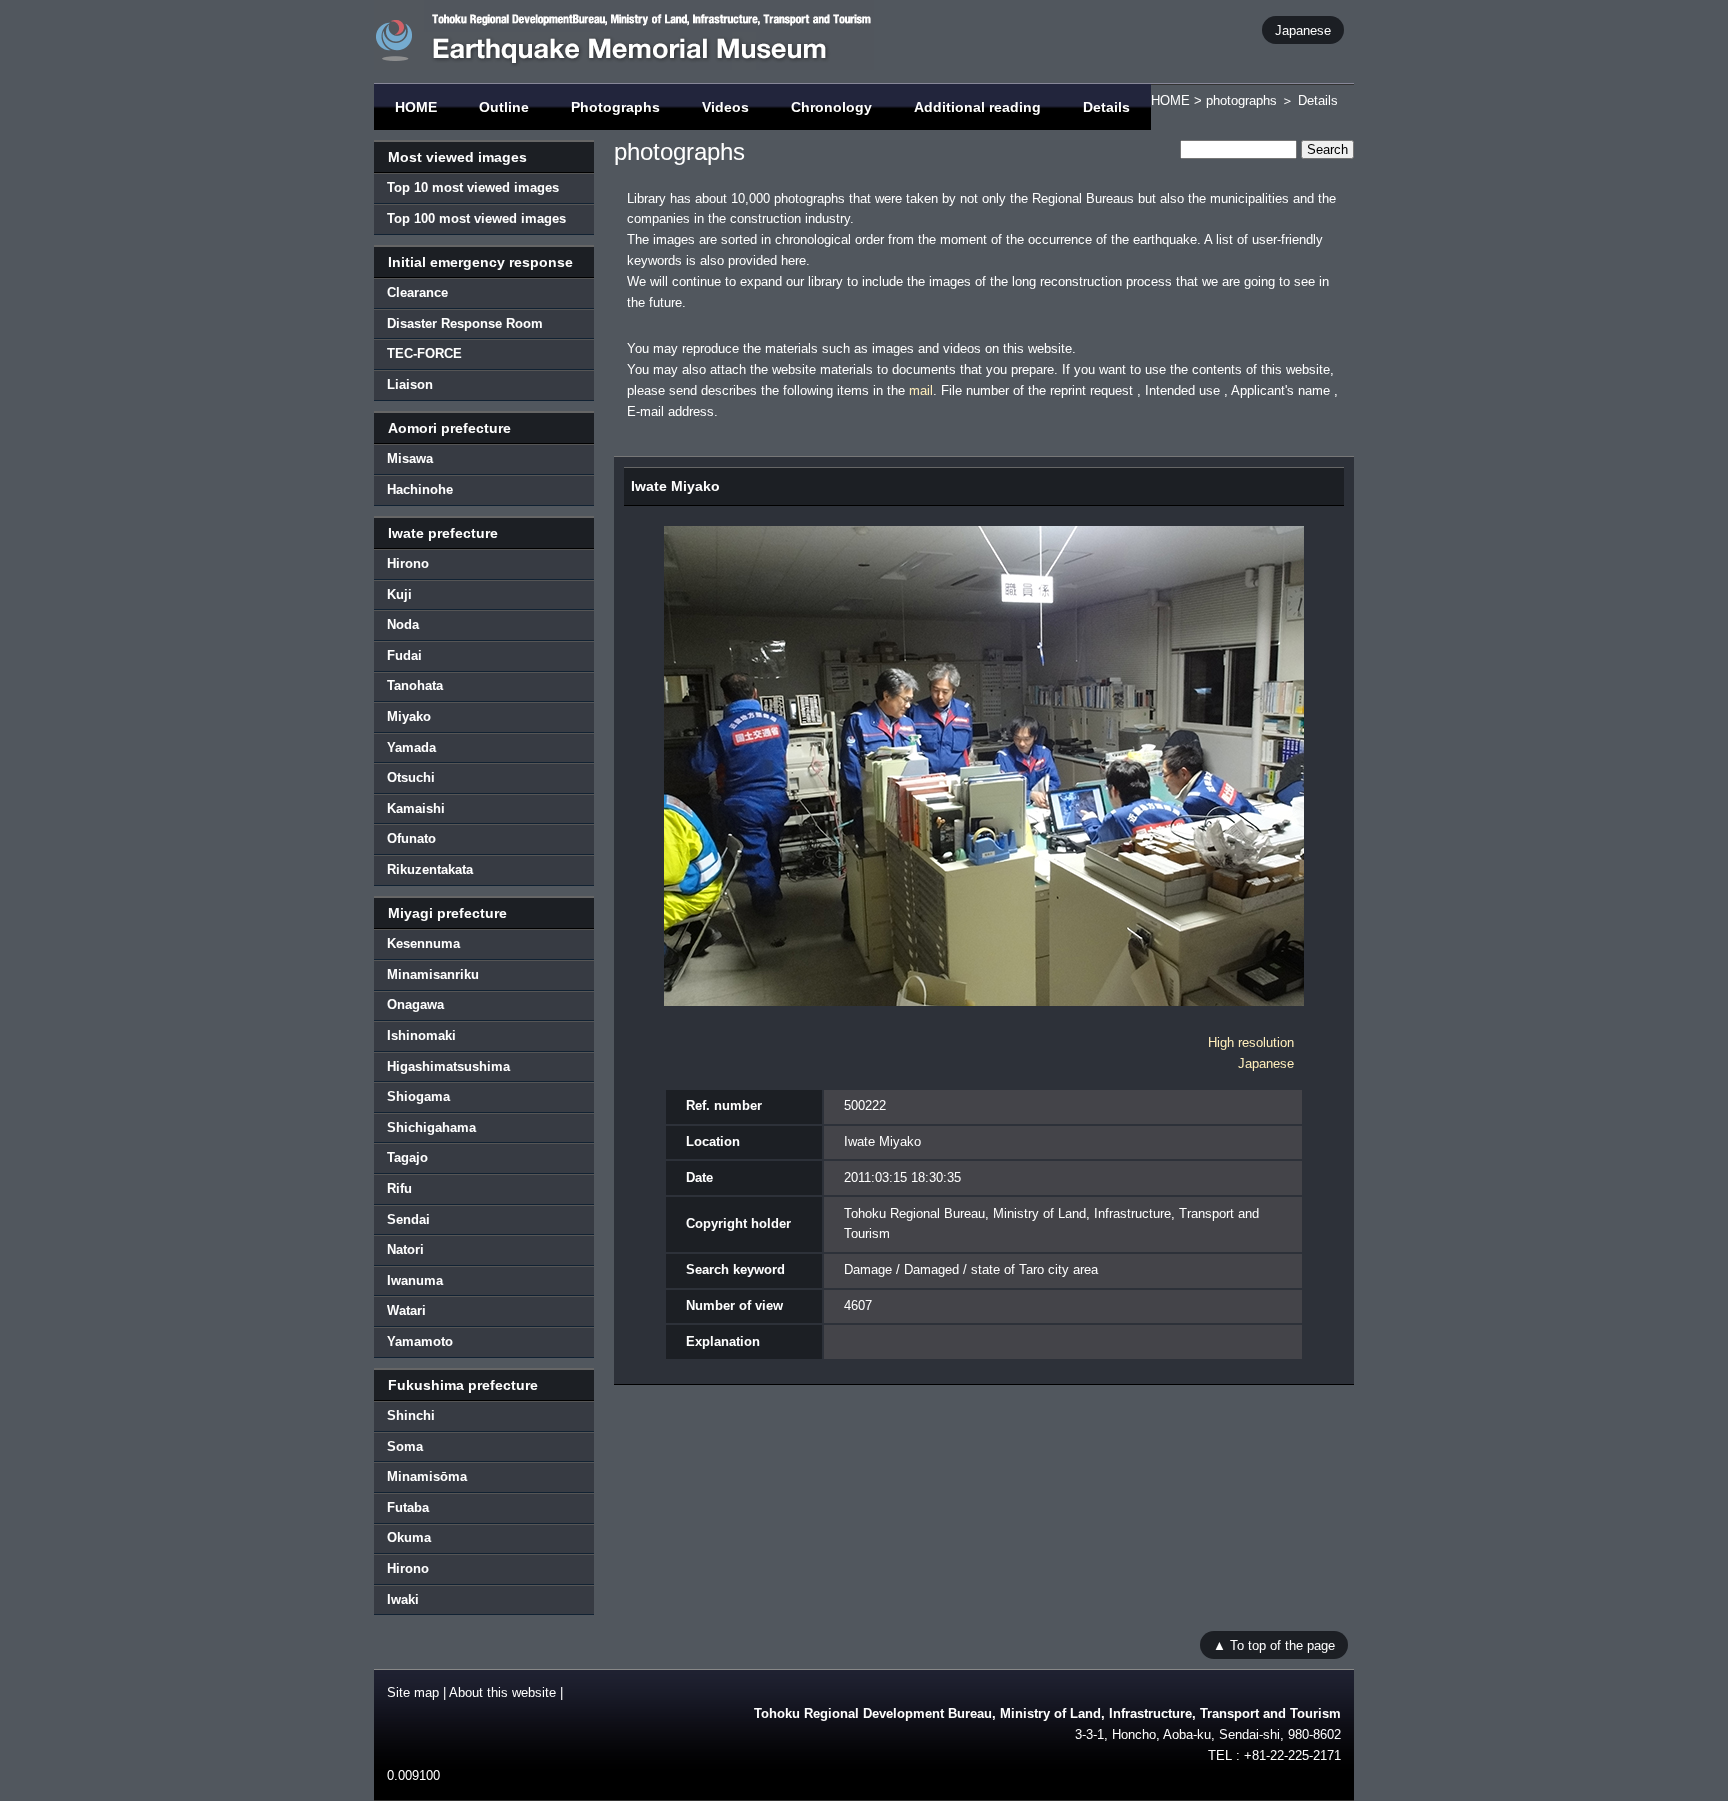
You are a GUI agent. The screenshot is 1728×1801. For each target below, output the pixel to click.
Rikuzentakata (430, 869)
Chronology (831, 107)
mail (921, 390)
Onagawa (415, 1004)
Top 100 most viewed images (476, 218)
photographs (1241, 100)
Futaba (408, 1507)
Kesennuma (423, 943)
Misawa (410, 458)
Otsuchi (411, 777)
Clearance (417, 292)
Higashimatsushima (448, 1066)
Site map (413, 1692)
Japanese (1303, 29)
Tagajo (407, 1157)
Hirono (408, 563)
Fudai (404, 655)
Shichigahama (431, 1127)
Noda (403, 624)
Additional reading (977, 107)
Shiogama (418, 1096)
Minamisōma (427, 1476)
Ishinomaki (421, 1035)
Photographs (615, 107)
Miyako (409, 716)
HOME (416, 107)
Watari (406, 1310)
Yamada (411, 747)
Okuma (409, 1537)
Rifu (399, 1188)
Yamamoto (420, 1341)
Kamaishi (416, 808)
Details (1106, 107)
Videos (725, 107)
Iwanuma (415, 1280)
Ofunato (411, 838)
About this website (502, 1692)
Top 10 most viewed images (473, 187)
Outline (504, 107)
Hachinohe (420, 489)
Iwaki (403, 1599)
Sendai (408, 1219)
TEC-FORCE (424, 353)
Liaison (410, 384)
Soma (405, 1446)
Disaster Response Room (465, 323)
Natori (405, 1249)
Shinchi (411, 1415)
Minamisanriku (433, 974)
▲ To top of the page (1274, 1644)
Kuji (399, 594)
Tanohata (415, 685)
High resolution (1251, 1042)
